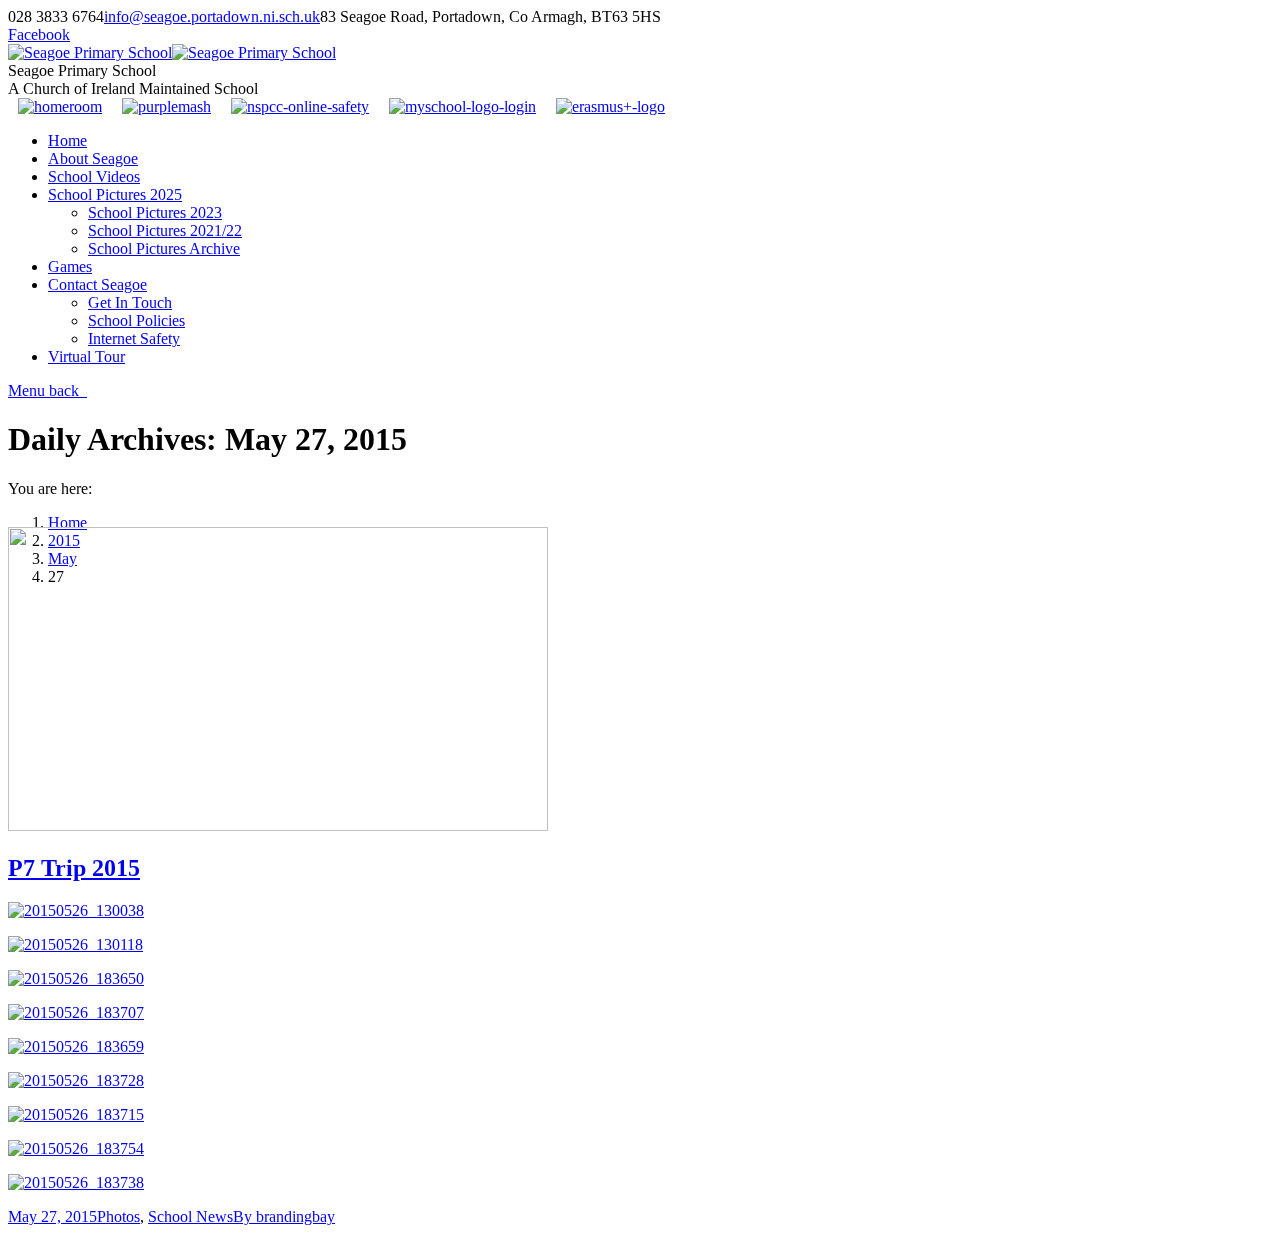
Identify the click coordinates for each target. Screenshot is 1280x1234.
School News (190, 1216)
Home (67, 522)
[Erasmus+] (610, 106)
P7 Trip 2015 (74, 868)
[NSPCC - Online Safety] (300, 106)
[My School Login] (462, 106)
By (284, 1216)
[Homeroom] (60, 106)
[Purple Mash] (166, 106)
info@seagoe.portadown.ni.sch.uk (212, 16)
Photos (118, 1216)
